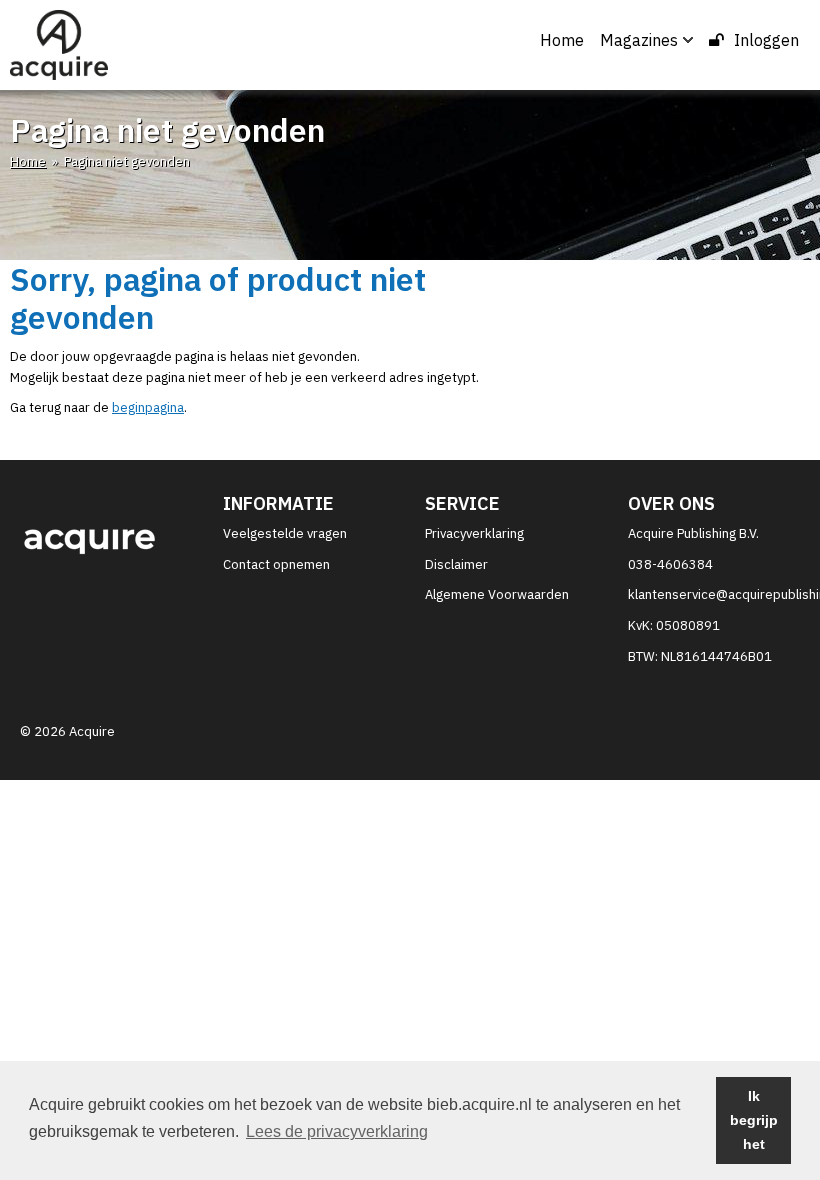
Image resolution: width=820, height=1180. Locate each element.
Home (562, 40)
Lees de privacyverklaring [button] (337, 1131)
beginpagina (148, 407)
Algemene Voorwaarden (497, 594)
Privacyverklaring (474, 533)
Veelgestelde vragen (285, 533)
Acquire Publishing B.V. (693, 533)
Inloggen (766, 40)
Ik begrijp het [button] (754, 1120)
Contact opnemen (276, 564)
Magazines (639, 40)
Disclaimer (456, 564)
